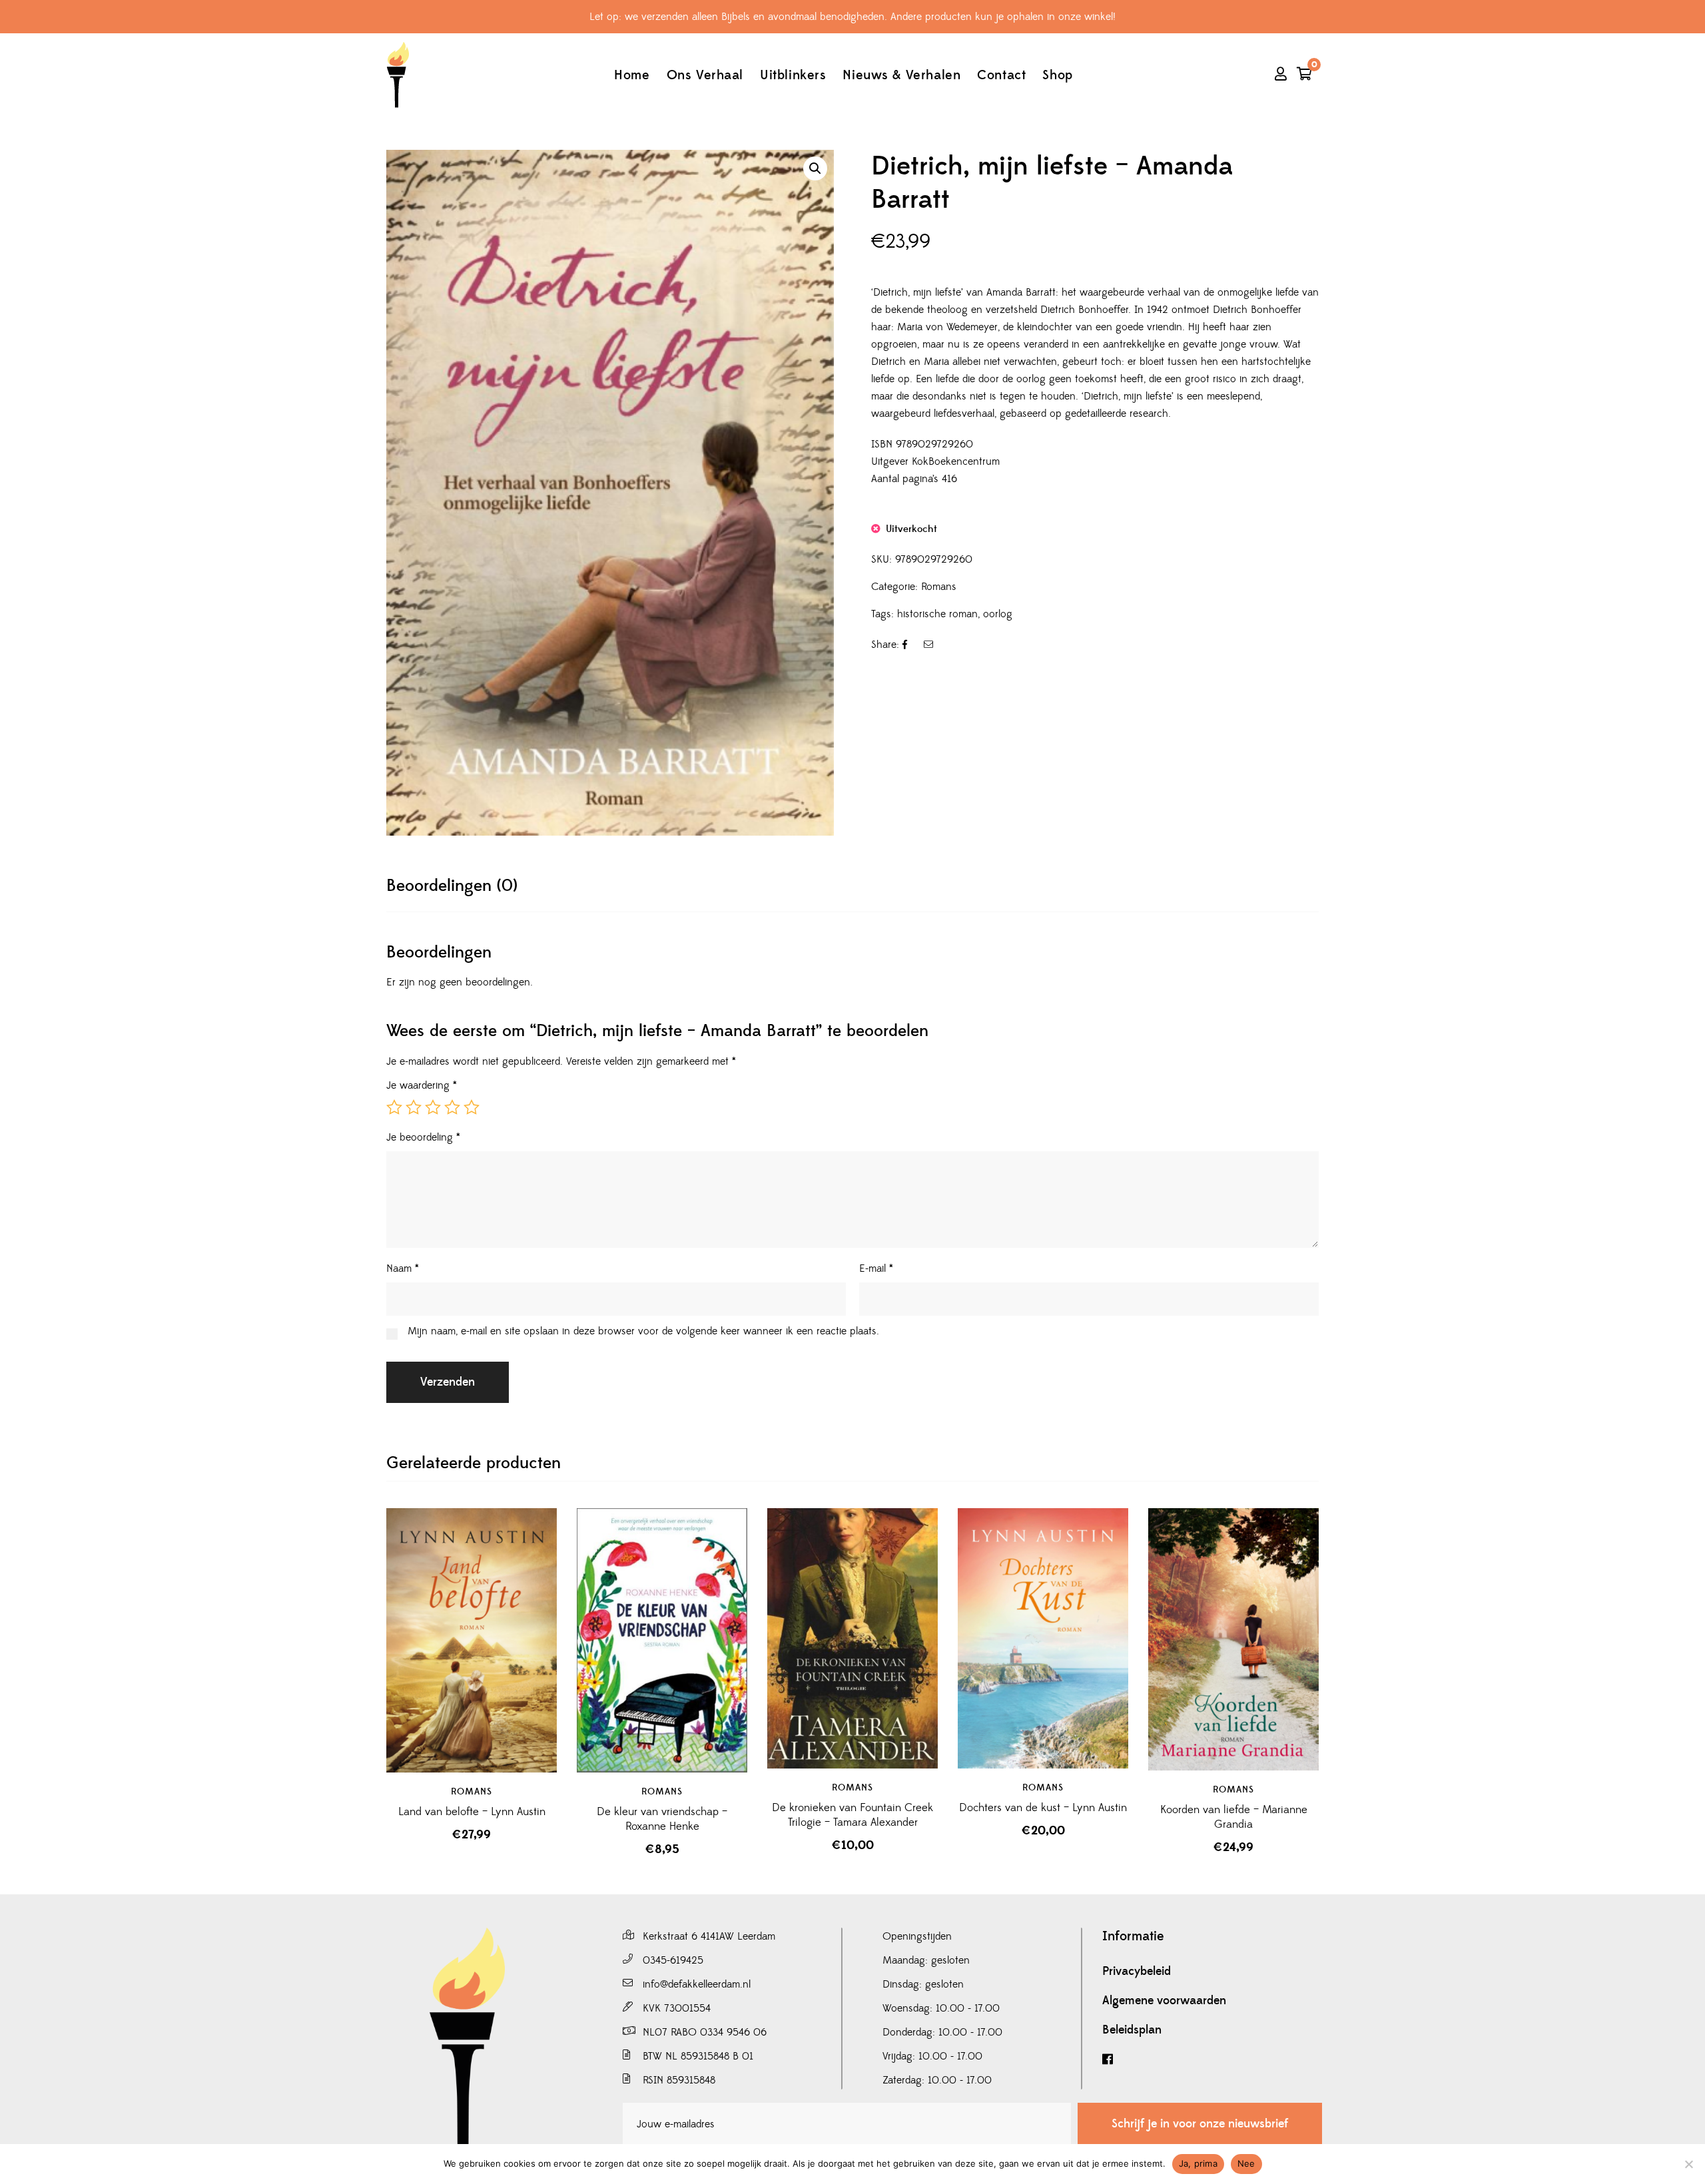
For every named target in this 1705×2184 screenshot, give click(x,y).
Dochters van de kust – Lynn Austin (1043, 1808)
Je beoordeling (423, 1137)
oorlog (998, 614)
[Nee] (1688, 2164)
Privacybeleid (1137, 1972)
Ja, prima (1198, 2163)
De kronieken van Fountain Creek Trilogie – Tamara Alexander (852, 1815)
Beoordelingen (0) (452, 886)
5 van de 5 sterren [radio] (472, 1107)
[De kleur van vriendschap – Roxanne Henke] (662, 1640)
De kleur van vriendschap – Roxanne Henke (662, 1819)
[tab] (452, 886)
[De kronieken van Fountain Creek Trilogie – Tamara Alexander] (852, 1638)
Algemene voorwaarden (1164, 2001)
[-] (398, 75)
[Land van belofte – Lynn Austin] (472, 1640)
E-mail (876, 1268)
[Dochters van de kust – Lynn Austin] (1043, 1638)
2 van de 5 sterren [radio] (414, 1107)
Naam (403, 1268)
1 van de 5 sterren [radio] (394, 1107)
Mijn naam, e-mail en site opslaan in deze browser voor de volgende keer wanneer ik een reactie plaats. (643, 1331)
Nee (1246, 2163)
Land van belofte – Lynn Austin (472, 1812)
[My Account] (1281, 75)
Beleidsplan (1132, 2030)
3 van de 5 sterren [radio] (433, 1107)
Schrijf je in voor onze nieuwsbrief (1200, 2124)
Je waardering (422, 1085)
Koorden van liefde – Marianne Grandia (1234, 1817)
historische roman (937, 614)
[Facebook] (1212, 2060)
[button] (815, 168)
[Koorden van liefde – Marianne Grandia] (1233, 1639)
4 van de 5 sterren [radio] (452, 1107)
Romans (939, 587)
